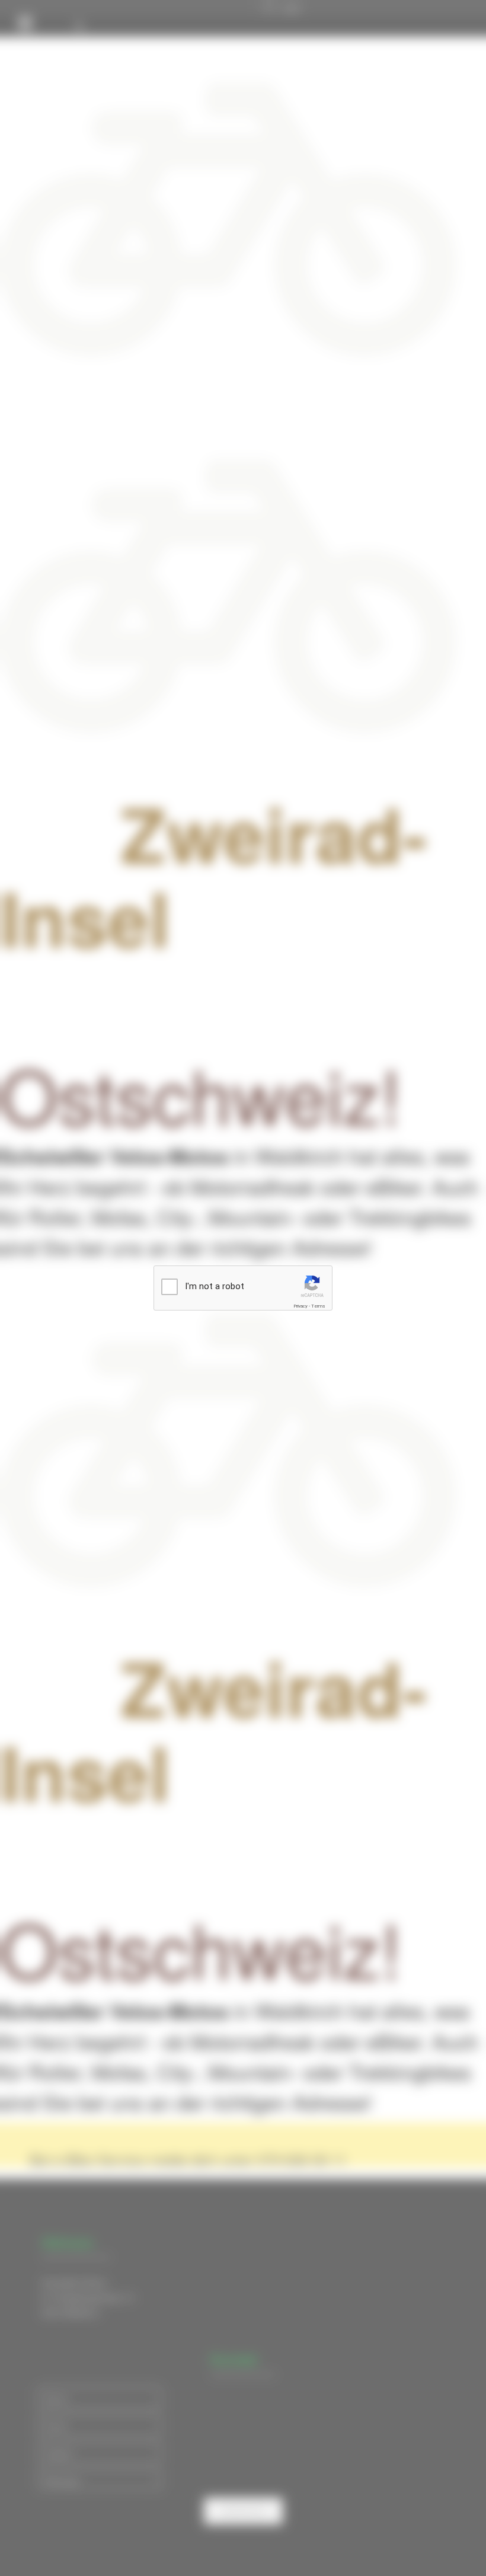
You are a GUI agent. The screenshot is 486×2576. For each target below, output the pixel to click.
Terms (318, 1306)
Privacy (300, 1306)
